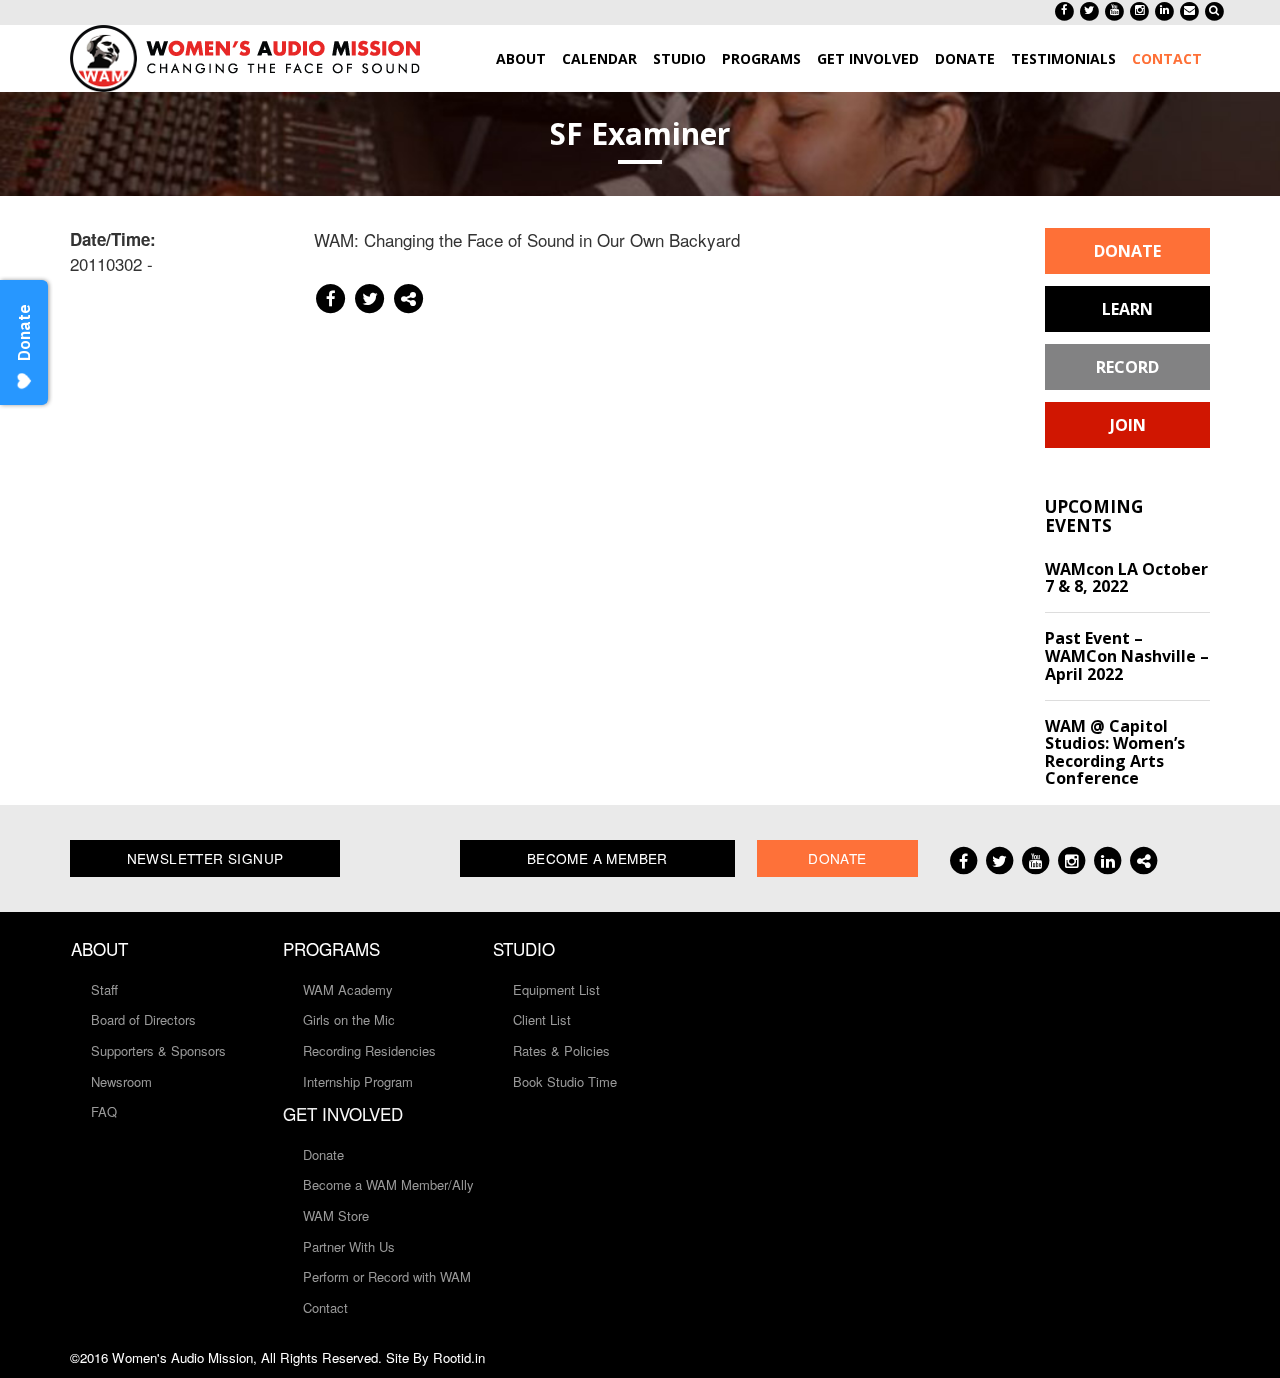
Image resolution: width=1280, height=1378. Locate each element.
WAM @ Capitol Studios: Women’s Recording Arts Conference (1115, 752)
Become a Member (597, 858)
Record (1127, 367)
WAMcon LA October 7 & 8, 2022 (1126, 578)
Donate (1127, 251)
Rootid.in (459, 1357)
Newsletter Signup (205, 858)
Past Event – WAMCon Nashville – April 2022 (1127, 655)
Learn (1127, 309)
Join (1128, 425)
